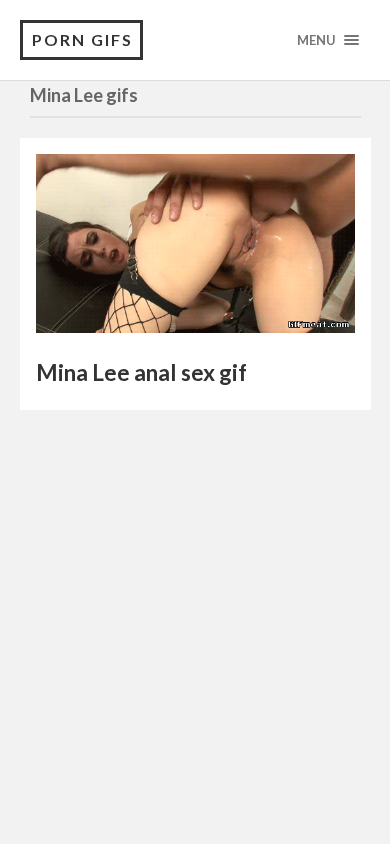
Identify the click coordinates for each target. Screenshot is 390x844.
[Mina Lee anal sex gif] (195, 248)
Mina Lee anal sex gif (141, 372)
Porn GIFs (82, 39)
